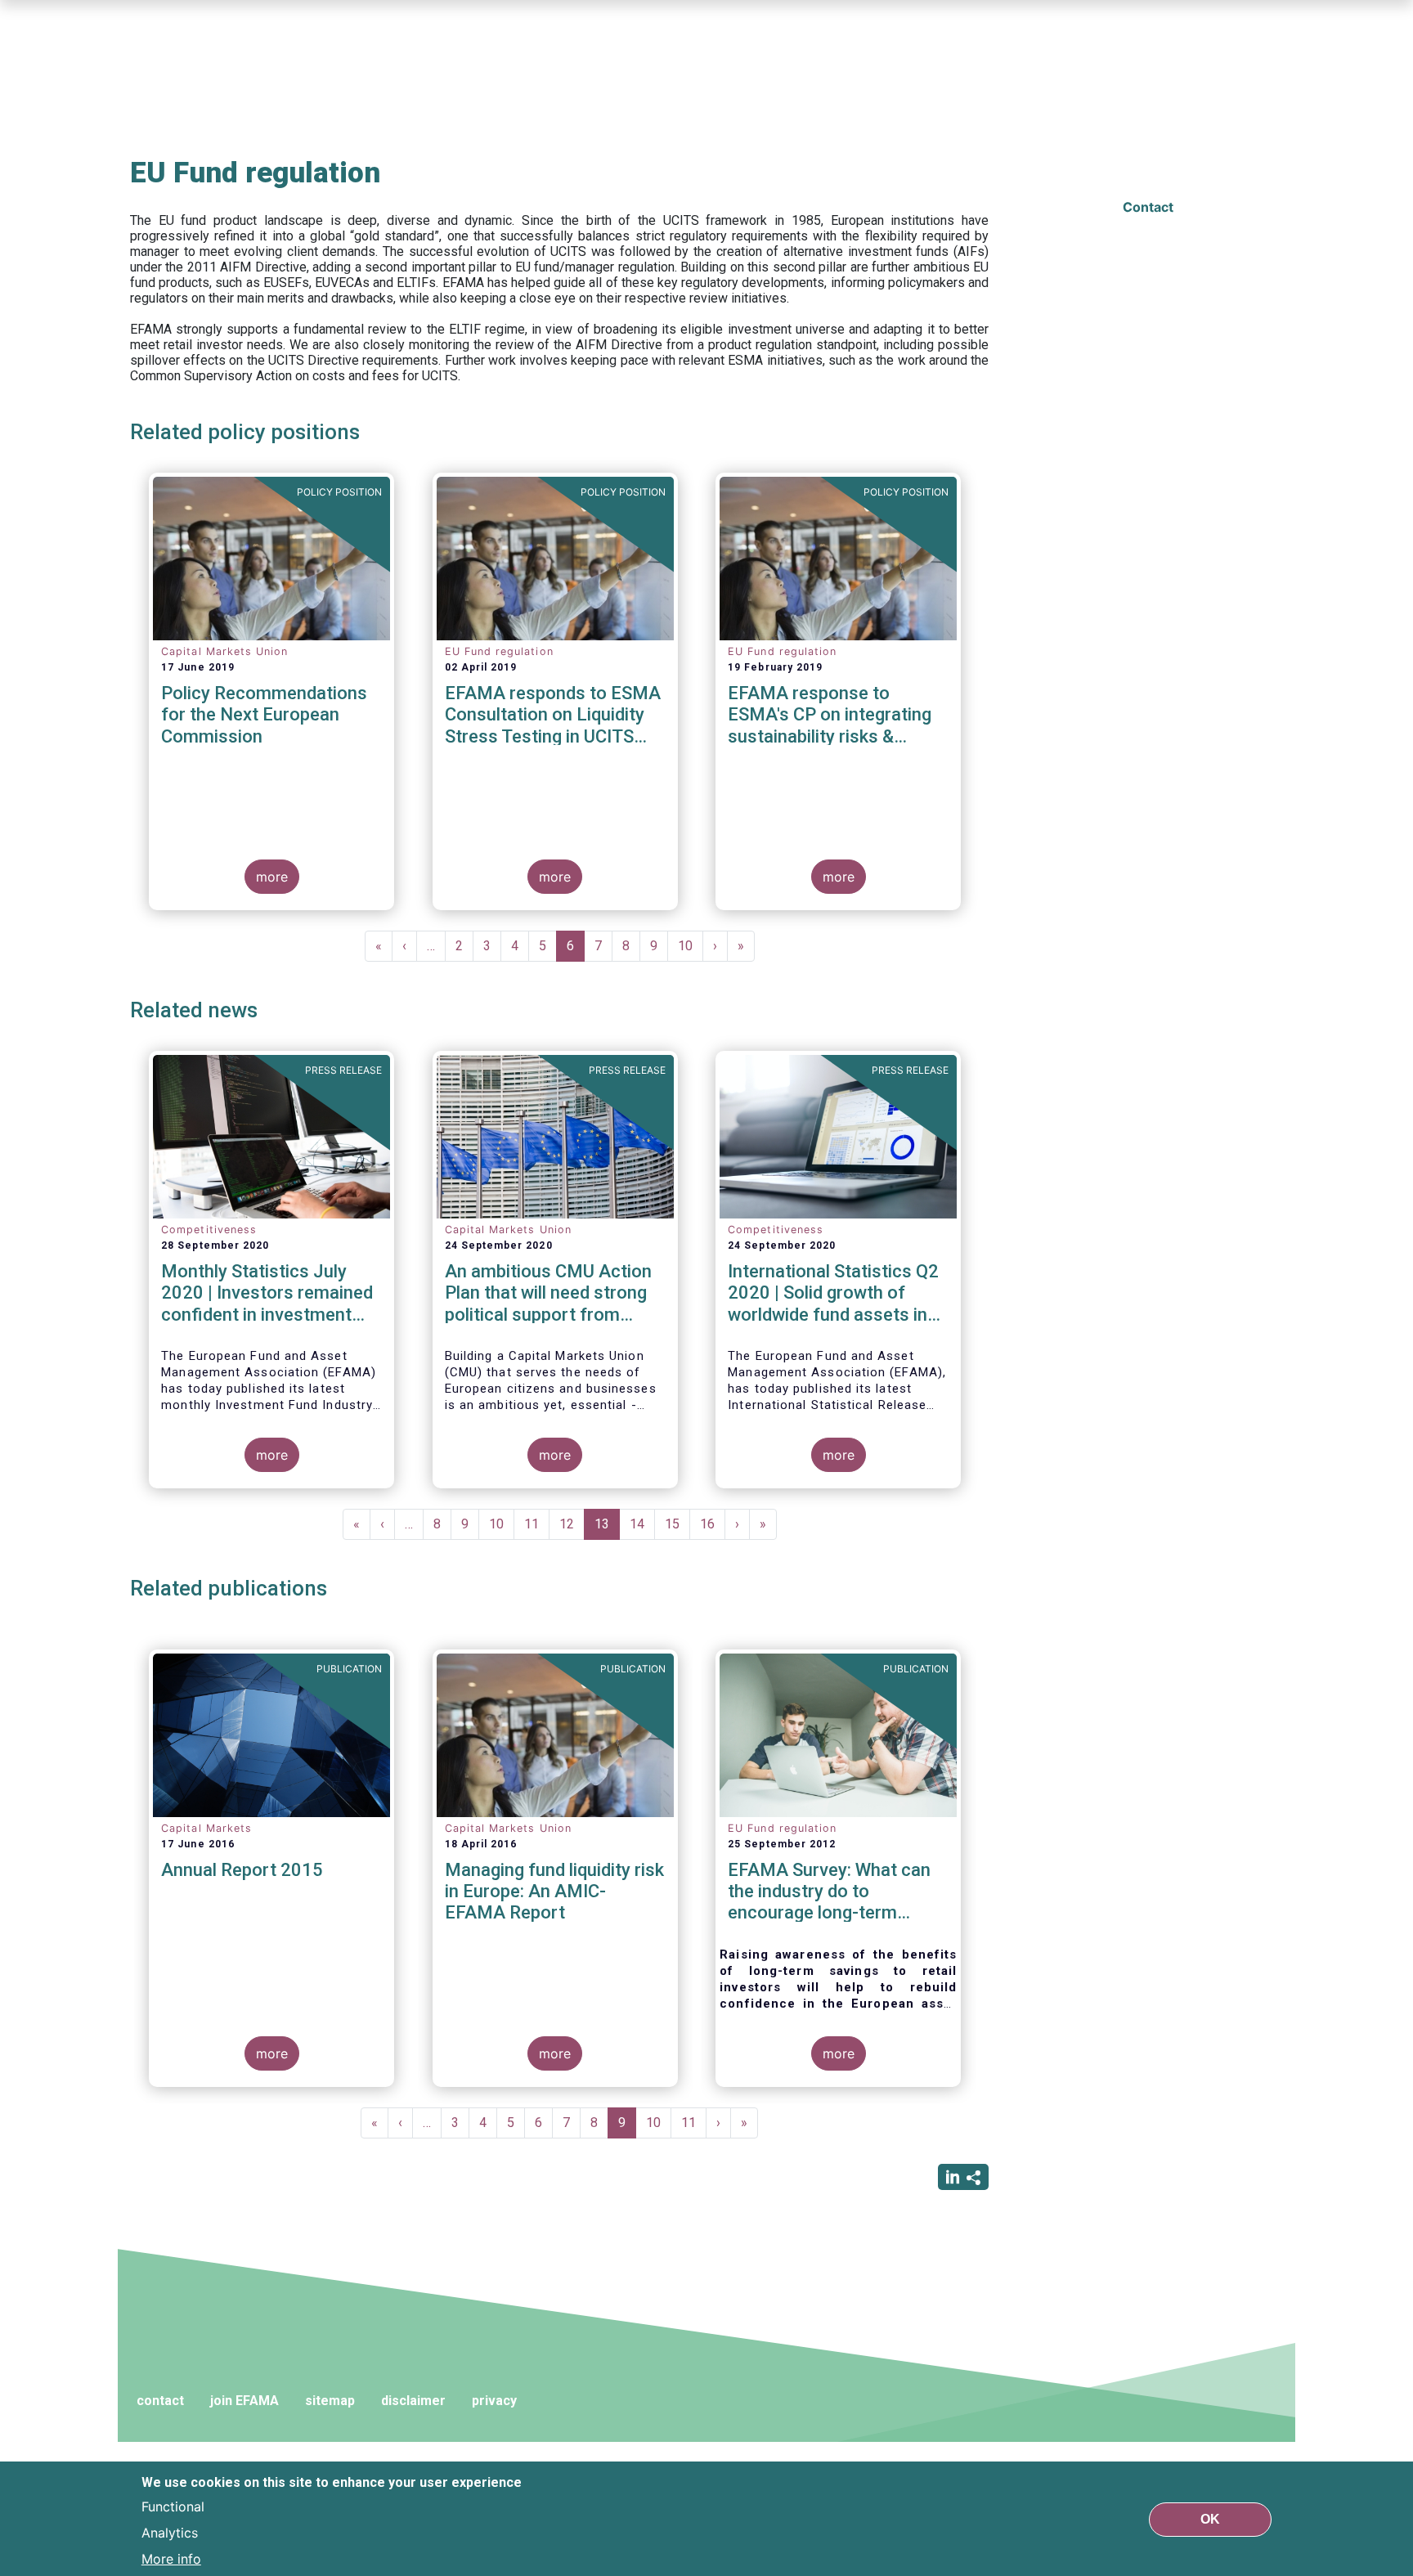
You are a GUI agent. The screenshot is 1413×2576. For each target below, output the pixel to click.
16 (713, 1524)
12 (572, 1524)
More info (171, 2558)
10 (691, 946)
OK (1210, 2518)
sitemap (330, 2401)
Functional (173, 2506)
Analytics (170, 2532)
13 (607, 1528)
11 (537, 1524)
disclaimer (413, 2401)
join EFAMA (244, 2401)
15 (677, 1524)
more (272, 877)
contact (160, 2401)
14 (642, 1524)
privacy (494, 2401)
